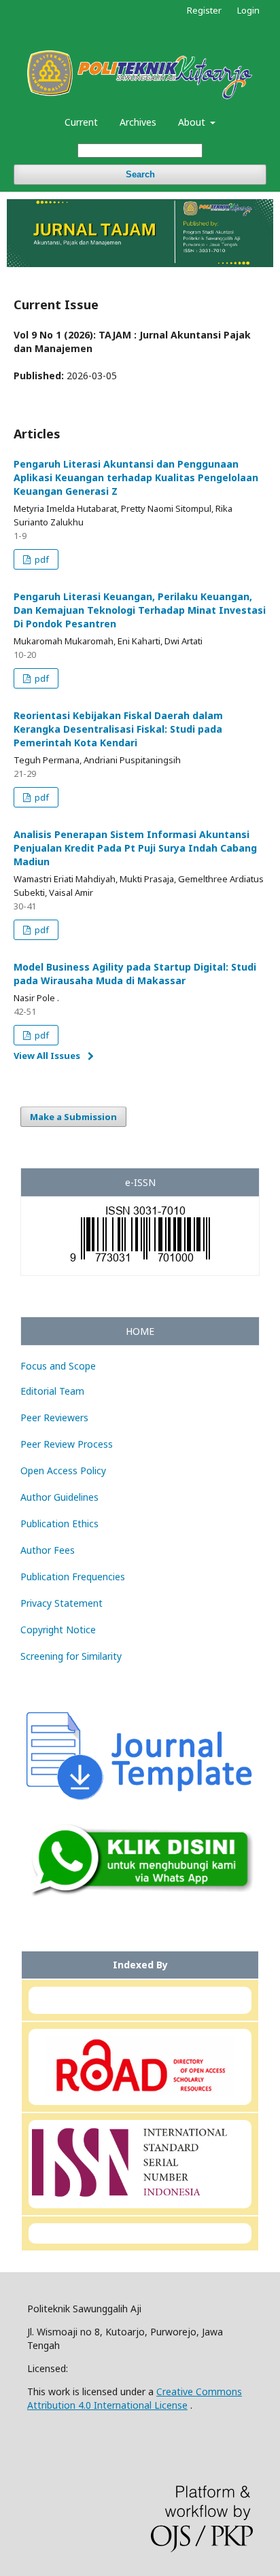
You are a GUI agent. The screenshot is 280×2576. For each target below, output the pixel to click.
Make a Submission (73, 1117)
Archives (138, 122)
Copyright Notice (58, 1630)
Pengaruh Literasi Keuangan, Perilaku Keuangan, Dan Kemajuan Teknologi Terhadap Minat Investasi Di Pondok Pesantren (140, 610)
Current (81, 122)
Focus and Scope (58, 1366)
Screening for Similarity (71, 1656)
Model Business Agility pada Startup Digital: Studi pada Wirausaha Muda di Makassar (135, 974)
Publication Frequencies (73, 1577)
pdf (41, 559)
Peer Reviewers (54, 1417)
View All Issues (47, 1056)
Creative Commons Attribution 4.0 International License (135, 2398)
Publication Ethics (59, 1524)
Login (248, 10)
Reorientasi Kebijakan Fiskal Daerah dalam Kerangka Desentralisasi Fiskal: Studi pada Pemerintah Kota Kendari (118, 729)
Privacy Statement (62, 1603)
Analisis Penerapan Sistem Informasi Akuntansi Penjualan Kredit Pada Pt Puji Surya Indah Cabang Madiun (135, 848)
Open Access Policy (63, 1470)
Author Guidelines (59, 1497)
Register (204, 10)
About (193, 122)
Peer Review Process (67, 1444)
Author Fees (48, 1550)
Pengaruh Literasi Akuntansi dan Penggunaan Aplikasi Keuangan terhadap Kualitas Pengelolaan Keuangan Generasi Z (136, 477)
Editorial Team (52, 1391)
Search (140, 174)
